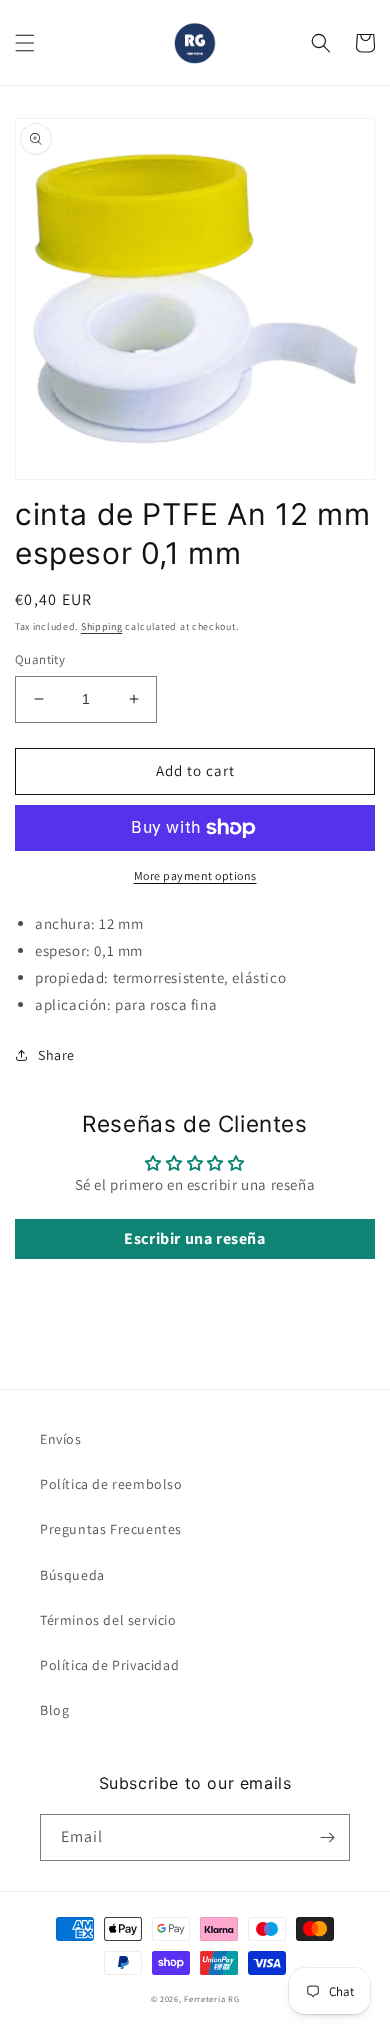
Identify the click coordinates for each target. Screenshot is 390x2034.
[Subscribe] (327, 1837)
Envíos (61, 1439)
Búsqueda (72, 1575)
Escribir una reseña (194, 1238)
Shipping (102, 626)
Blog (54, 1710)
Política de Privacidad (109, 1665)
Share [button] (56, 1055)
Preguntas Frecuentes (111, 1529)
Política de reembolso (111, 1484)
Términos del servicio (108, 1620)
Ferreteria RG (211, 1998)
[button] (25, 43)
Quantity (40, 659)
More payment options (195, 875)
